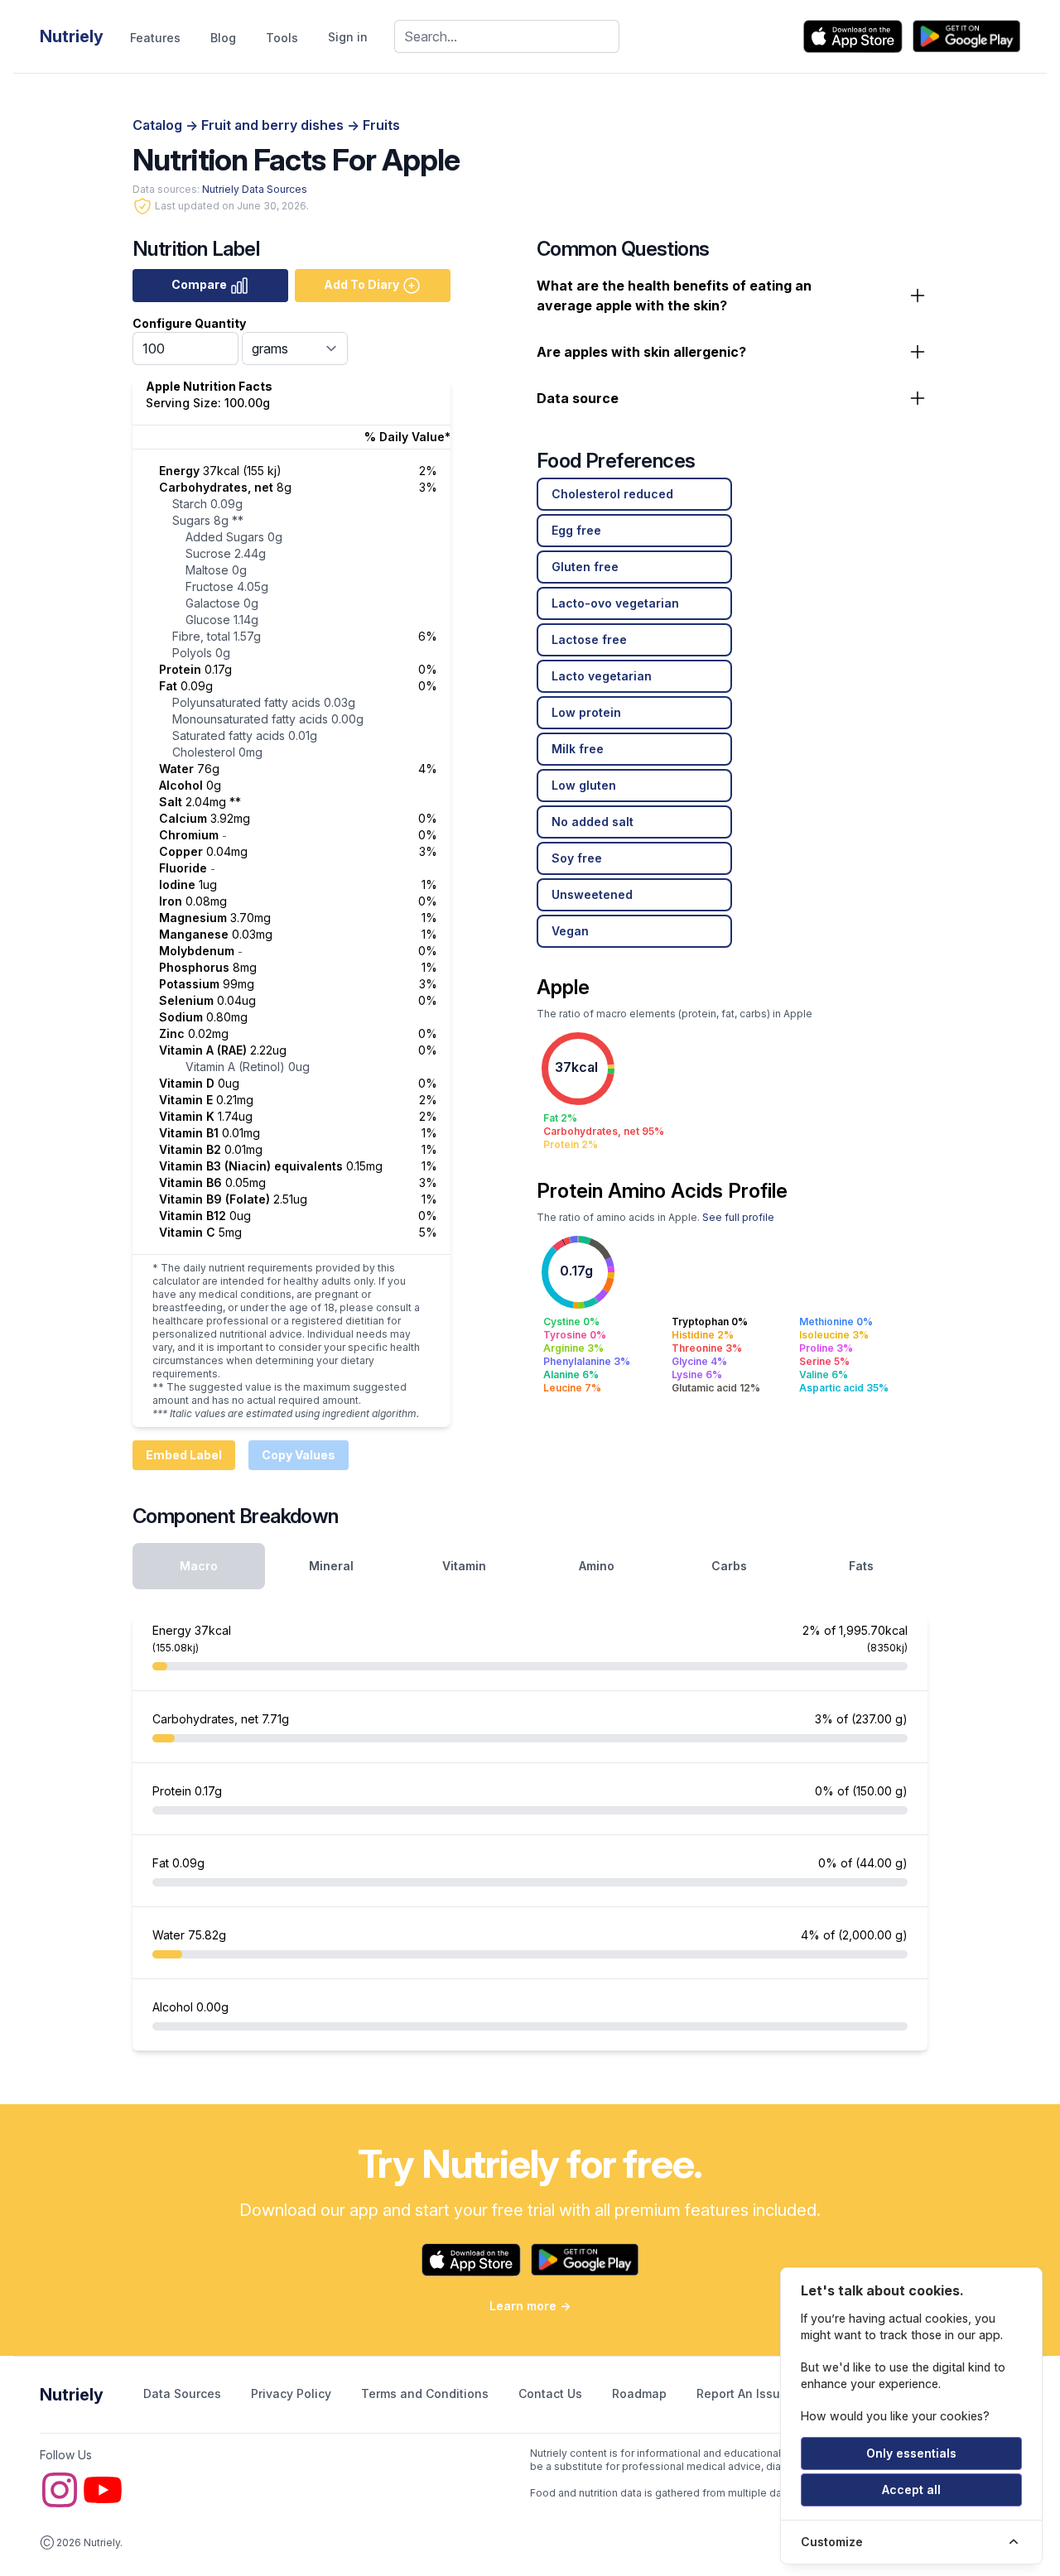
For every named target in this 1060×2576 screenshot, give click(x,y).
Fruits (381, 125)
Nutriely (72, 2395)
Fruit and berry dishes (274, 125)
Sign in (348, 37)
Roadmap (641, 2393)
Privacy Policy (293, 2393)
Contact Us (552, 2393)
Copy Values (299, 1455)
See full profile (738, 1217)
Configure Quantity (189, 323)
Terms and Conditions (426, 2393)
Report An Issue (742, 2393)
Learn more (530, 2306)
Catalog (159, 125)
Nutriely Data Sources (255, 189)
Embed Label (184, 1455)
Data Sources (184, 2393)
